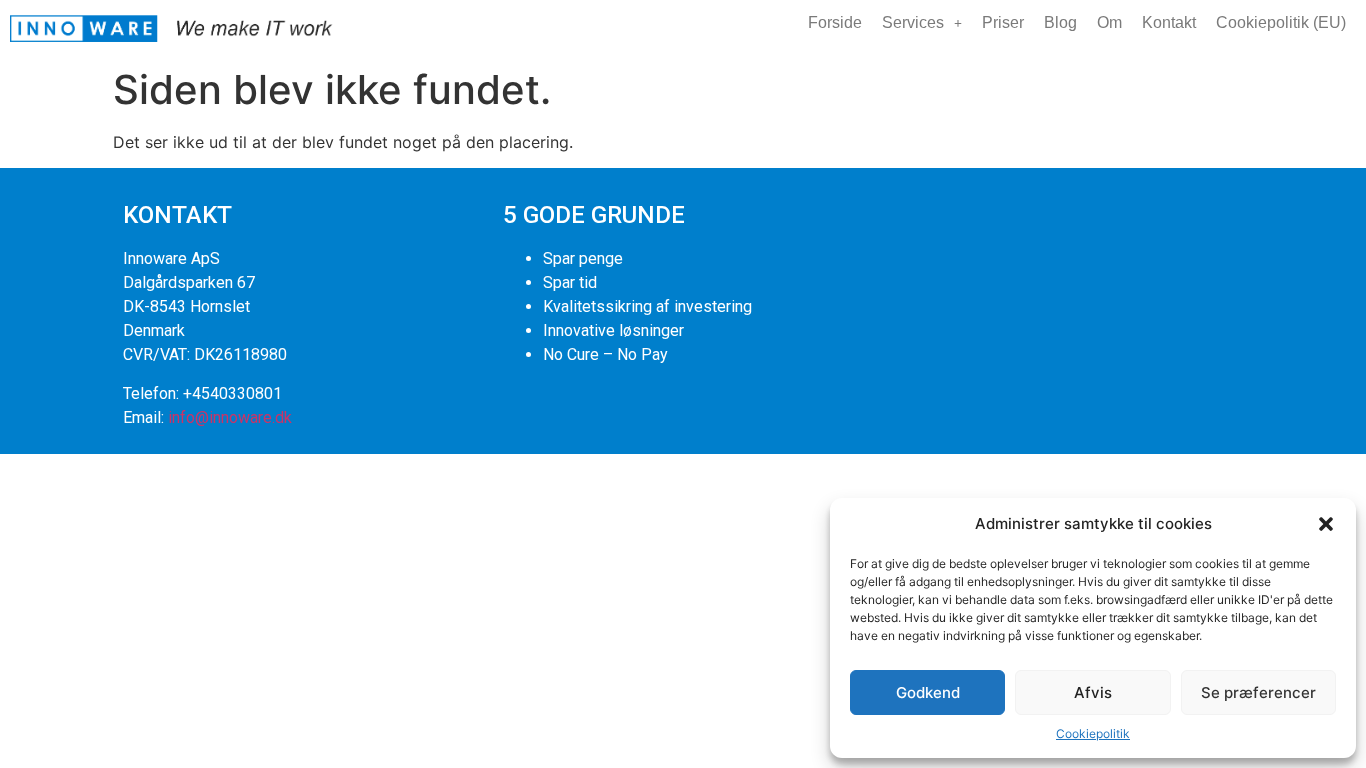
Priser (1003, 22)
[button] (1326, 524)
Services (913, 22)
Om (1109, 22)
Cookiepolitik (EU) (1281, 22)
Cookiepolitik (1093, 733)
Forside (835, 22)
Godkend (928, 692)
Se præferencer (1258, 692)
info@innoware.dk (230, 417)
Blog (1060, 22)
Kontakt (1169, 22)
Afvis (1093, 692)
